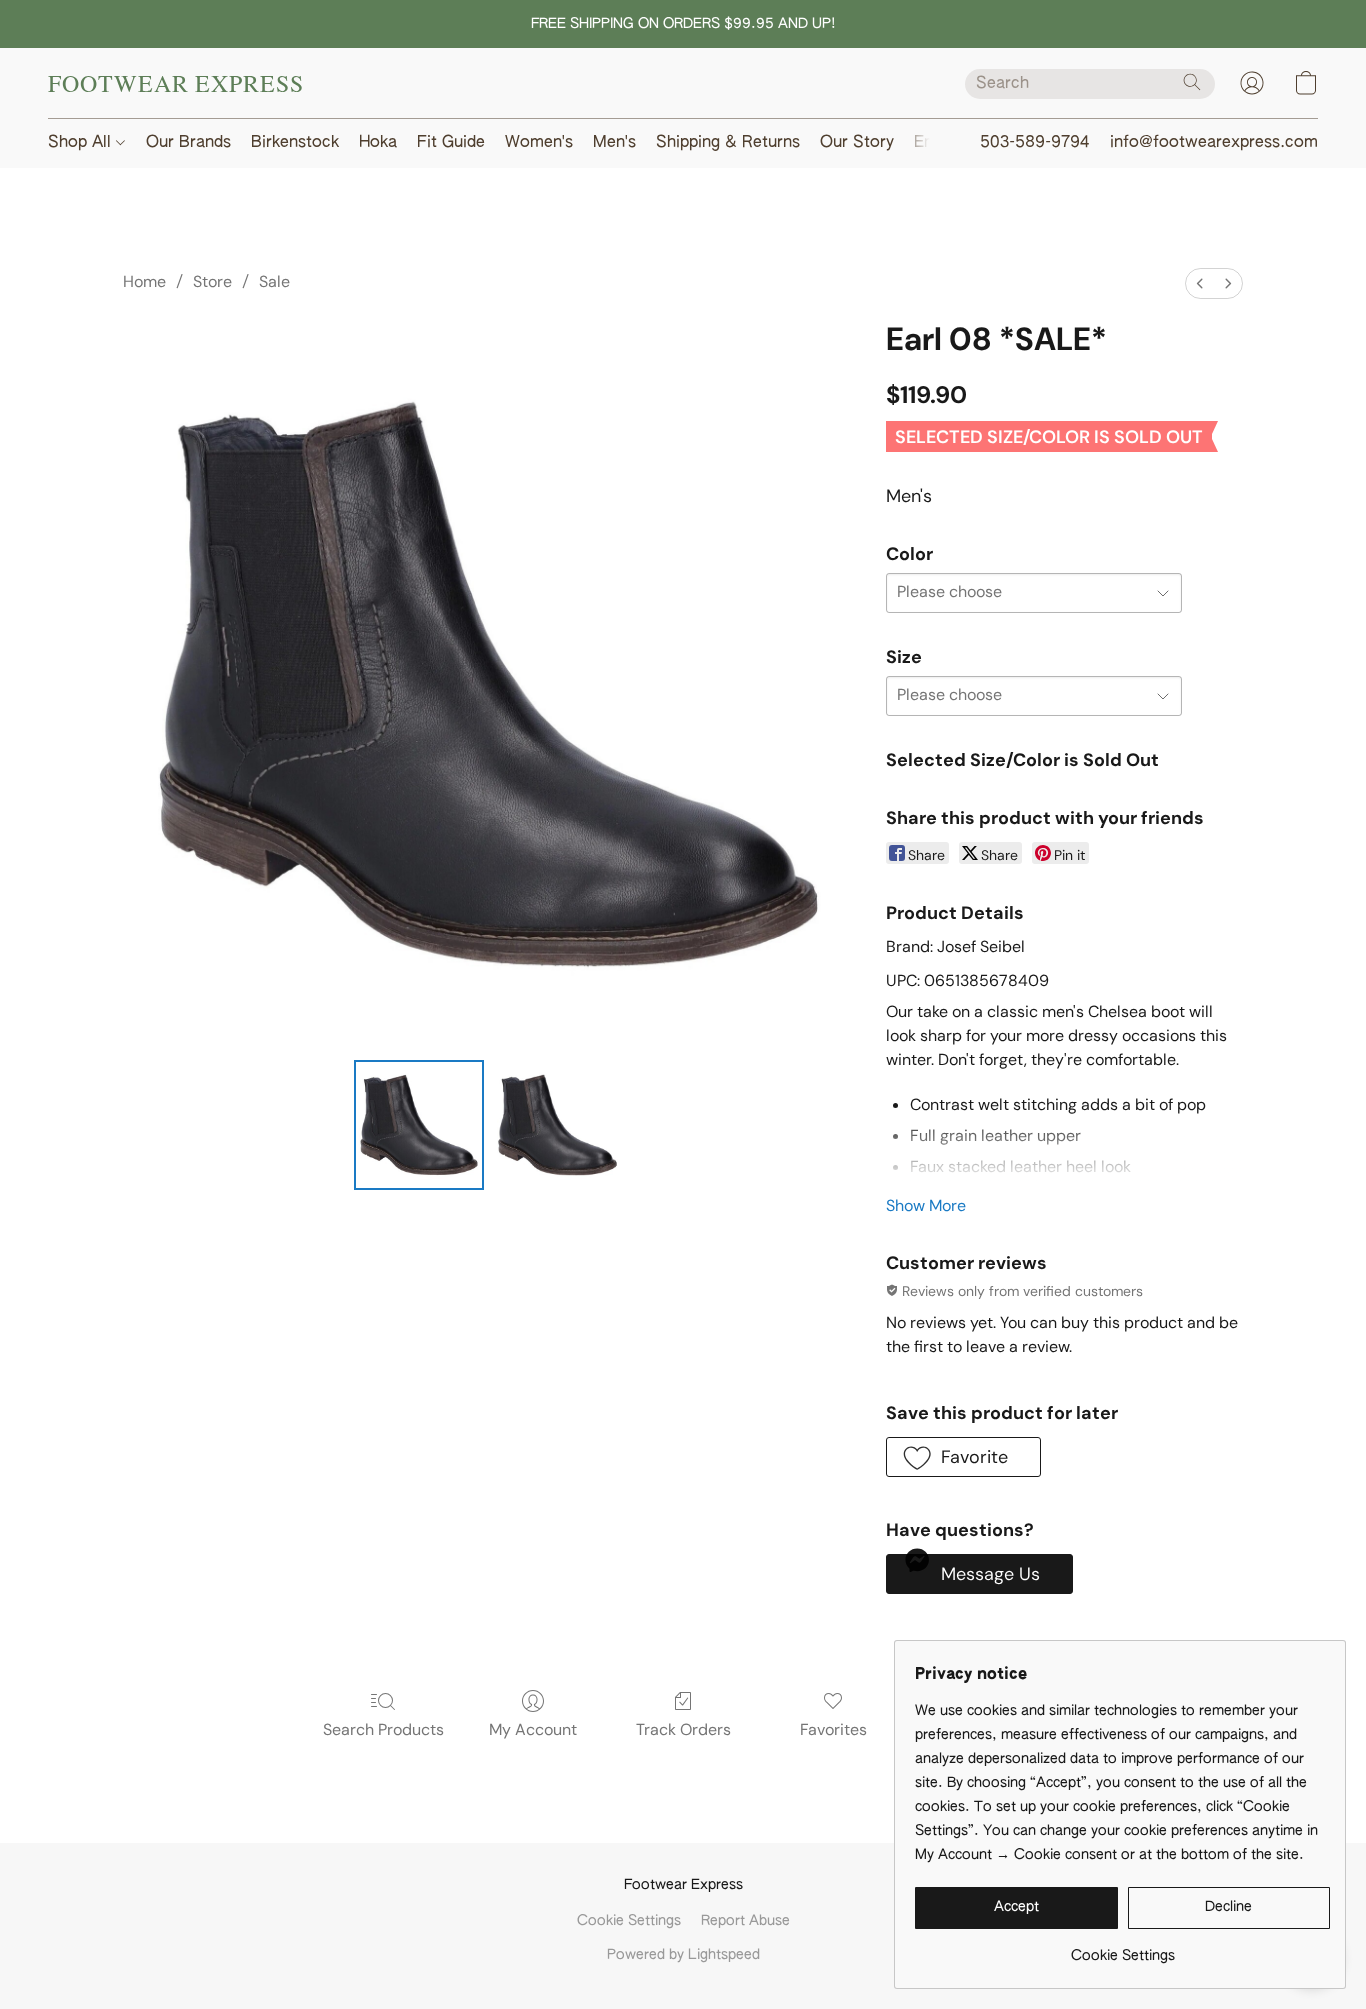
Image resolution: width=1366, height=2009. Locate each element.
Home (144, 281)
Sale (274, 281)
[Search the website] (1192, 82)
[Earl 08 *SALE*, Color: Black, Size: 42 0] (419, 1125)
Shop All (82, 143)
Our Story (857, 143)
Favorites (833, 1729)
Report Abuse (745, 1921)
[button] (176, 83)
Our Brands (188, 143)
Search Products (383, 1729)
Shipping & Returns (728, 143)
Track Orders (683, 1729)
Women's (539, 143)
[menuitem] (1200, 283)
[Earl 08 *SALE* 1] (557, 1125)
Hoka (378, 143)
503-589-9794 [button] (1035, 143)
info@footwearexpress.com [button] (1214, 143)
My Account (533, 1729)
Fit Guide (451, 143)
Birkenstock (295, 143)
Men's (614, 143)
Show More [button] (926, 1205)
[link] (1122, 1948)
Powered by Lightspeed (683, 1955)
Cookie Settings (629, 1921)
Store (212, 281)
